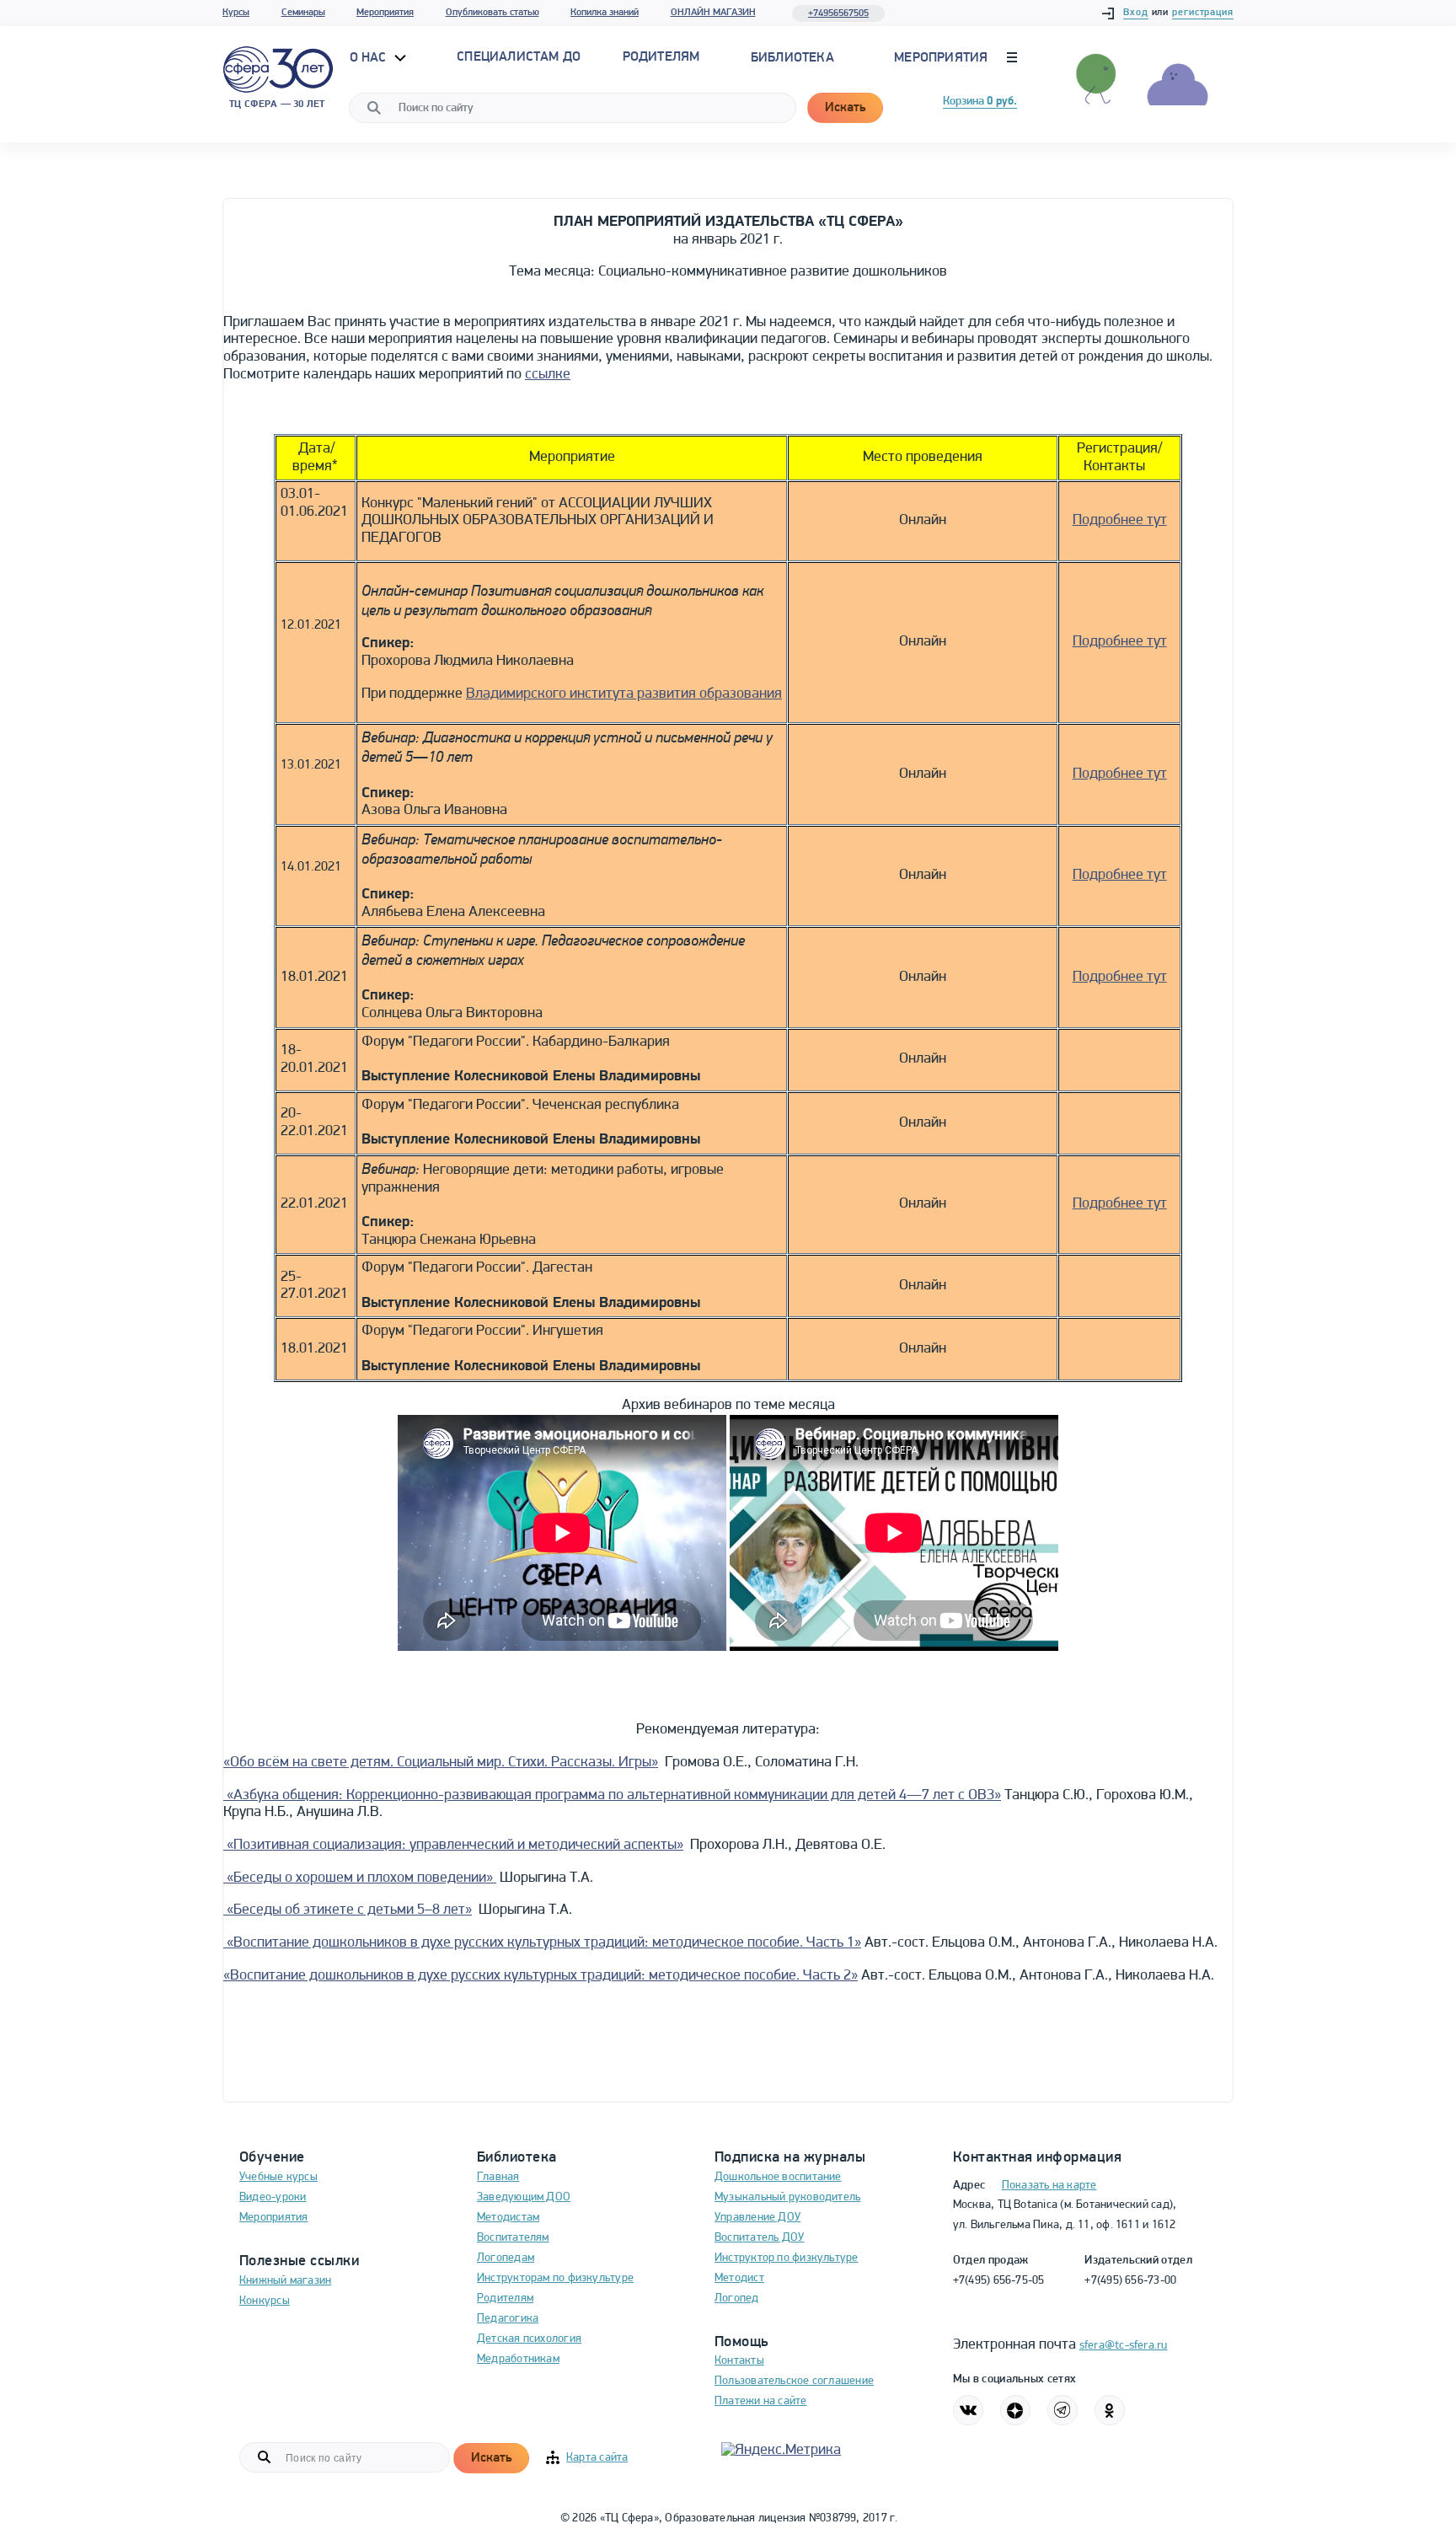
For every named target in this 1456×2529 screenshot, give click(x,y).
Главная (498, 2177)
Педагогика (508, 2319)
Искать (845, 108)
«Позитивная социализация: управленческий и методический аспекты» (453, 1846)
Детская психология (529, 2339)
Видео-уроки (273, 2197)
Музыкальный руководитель (787, 2197)
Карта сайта (597, 2458)
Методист (739, 2278)
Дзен (1015, 2410)
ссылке (548, 375)
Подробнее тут (1120, 521)
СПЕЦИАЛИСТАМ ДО (519, 57)
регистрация (1203, 13)
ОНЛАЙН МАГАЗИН (713, 13)
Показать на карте (1049, 2186)
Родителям (505, 2299)
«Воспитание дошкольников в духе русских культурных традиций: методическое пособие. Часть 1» (542, 1943)
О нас (370, 58)
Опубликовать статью (492, 13)
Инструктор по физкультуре (787, 2258)
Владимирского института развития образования (624, 694)
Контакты (739, 2361)
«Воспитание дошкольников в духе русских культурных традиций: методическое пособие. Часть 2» (541, 1976)
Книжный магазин (285, 2281)
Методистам (508, 2218)
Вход (1136, 13)
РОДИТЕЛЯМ (661, 57)
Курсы (236, 13)
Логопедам (506, 2258)
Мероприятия (385, 13)
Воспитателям (513, 2238)
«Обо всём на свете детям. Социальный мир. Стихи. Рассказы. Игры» (441, 1763)
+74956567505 (838, 13)
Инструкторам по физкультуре (555, 2278)
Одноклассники (1110, 2410)
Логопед (737, 2299)
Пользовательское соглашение (794, 2381)
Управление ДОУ (757, 2218)
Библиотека (792, 58)
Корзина (980, 102)
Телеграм (1063, 2410)
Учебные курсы (278, 2177)
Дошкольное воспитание (778, 2177)
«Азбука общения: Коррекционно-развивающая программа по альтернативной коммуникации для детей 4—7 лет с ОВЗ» (612, 1796)
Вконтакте (968, 2410)
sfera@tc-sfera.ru (1124, 2346)
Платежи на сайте (761, 2401)
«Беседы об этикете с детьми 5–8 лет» (348, 1910)
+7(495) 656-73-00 (1130, 2281)
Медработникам (518, 2359)
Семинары (303, 13)
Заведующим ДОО (524, 2197)
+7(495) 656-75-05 (999, 2281)
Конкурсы (265, 2301)
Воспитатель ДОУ (759, 2238)
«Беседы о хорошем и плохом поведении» (360, 1878)
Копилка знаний (605, 13)
